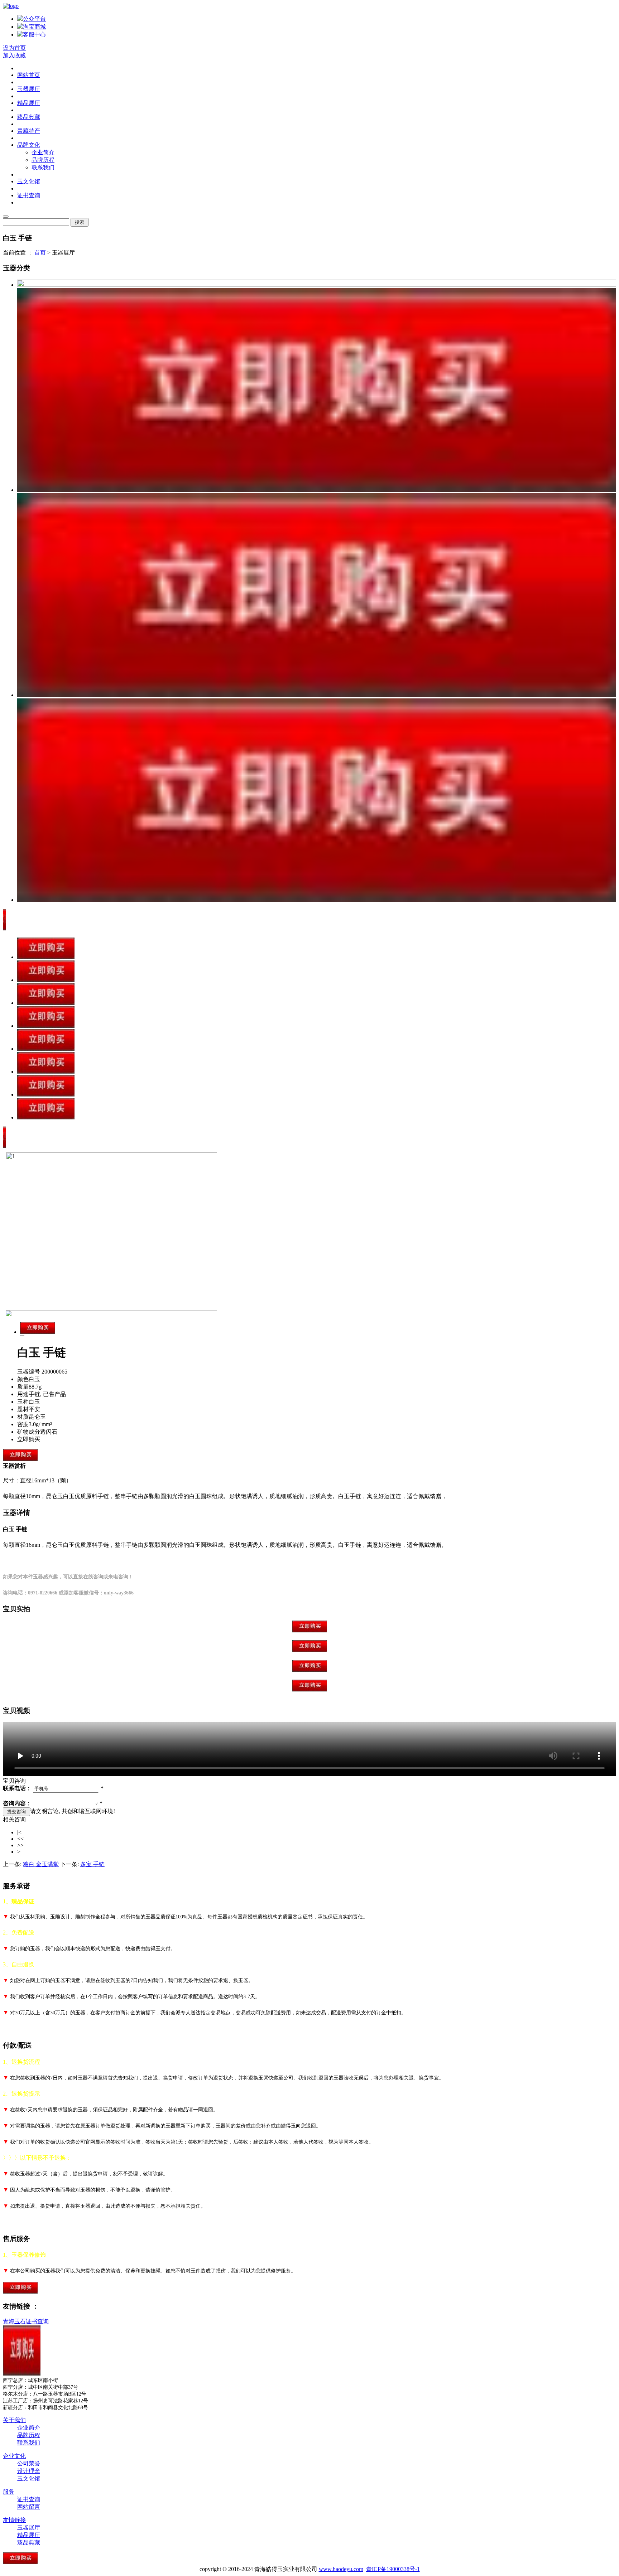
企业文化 (14, 2456)
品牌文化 (29, 145)
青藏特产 (29, 131)
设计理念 (29, 2471)
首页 (40, 253)
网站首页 (29, 75)
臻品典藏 (29, 117)
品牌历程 (43, 160)
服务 (9, 2492)
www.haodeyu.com (341, 2569)
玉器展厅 (29, 89)
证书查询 (29, 195)
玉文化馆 (29, 181)
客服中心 (34, 35)
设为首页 (14, 48)
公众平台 (34, 19)
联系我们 (43, 167)
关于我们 (14, 2420)
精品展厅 (29, 103)
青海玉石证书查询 (26, 2321)
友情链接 (14, 2520)
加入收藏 (14, 55)
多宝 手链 (92, 1864)
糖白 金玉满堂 (41, 1864)
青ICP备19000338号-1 (393, 2569)
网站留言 (29, 2507)
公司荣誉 (29, 2463)
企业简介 (43, 152)
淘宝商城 (34, 27)
